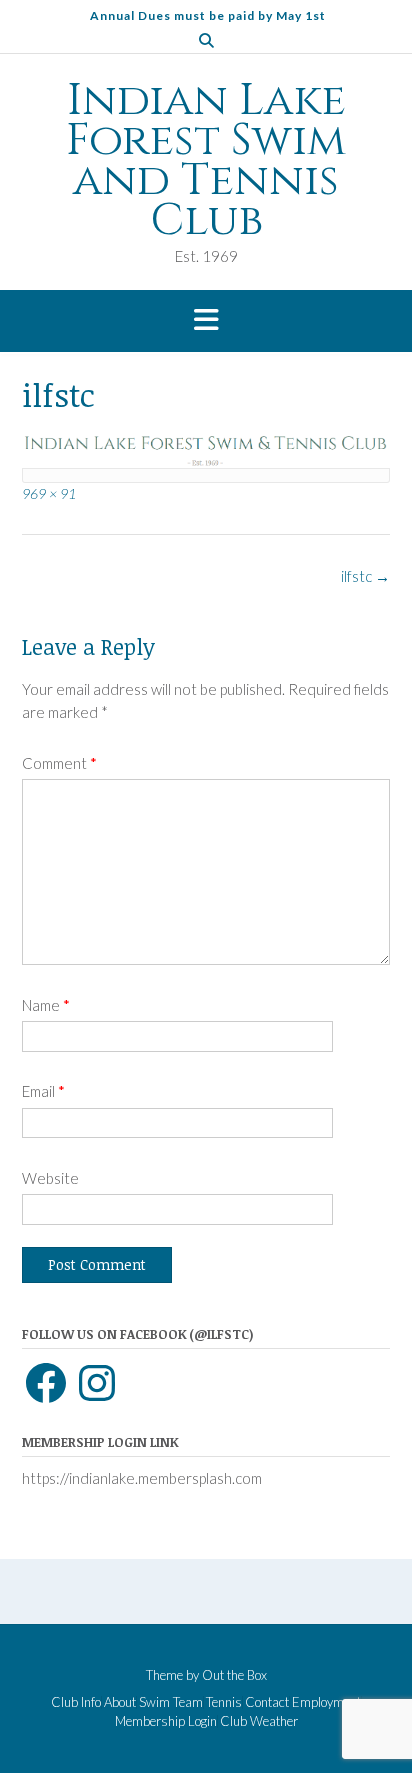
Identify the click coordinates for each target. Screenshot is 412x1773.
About (120, 1702)
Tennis (224, 1702)
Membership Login (166, 1721)
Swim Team (171, 1702)
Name (46, 1005)
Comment (59, 763)
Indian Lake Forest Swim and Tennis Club (206, 161)
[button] (206, 321)
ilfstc (365, 576)
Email (43, 1091)
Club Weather (259, 1721)
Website (50, 1178)
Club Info (76, 1702)
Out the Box (234, 1675)
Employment (326, 1702)
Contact (267, 1702)
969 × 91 (49, 493)
